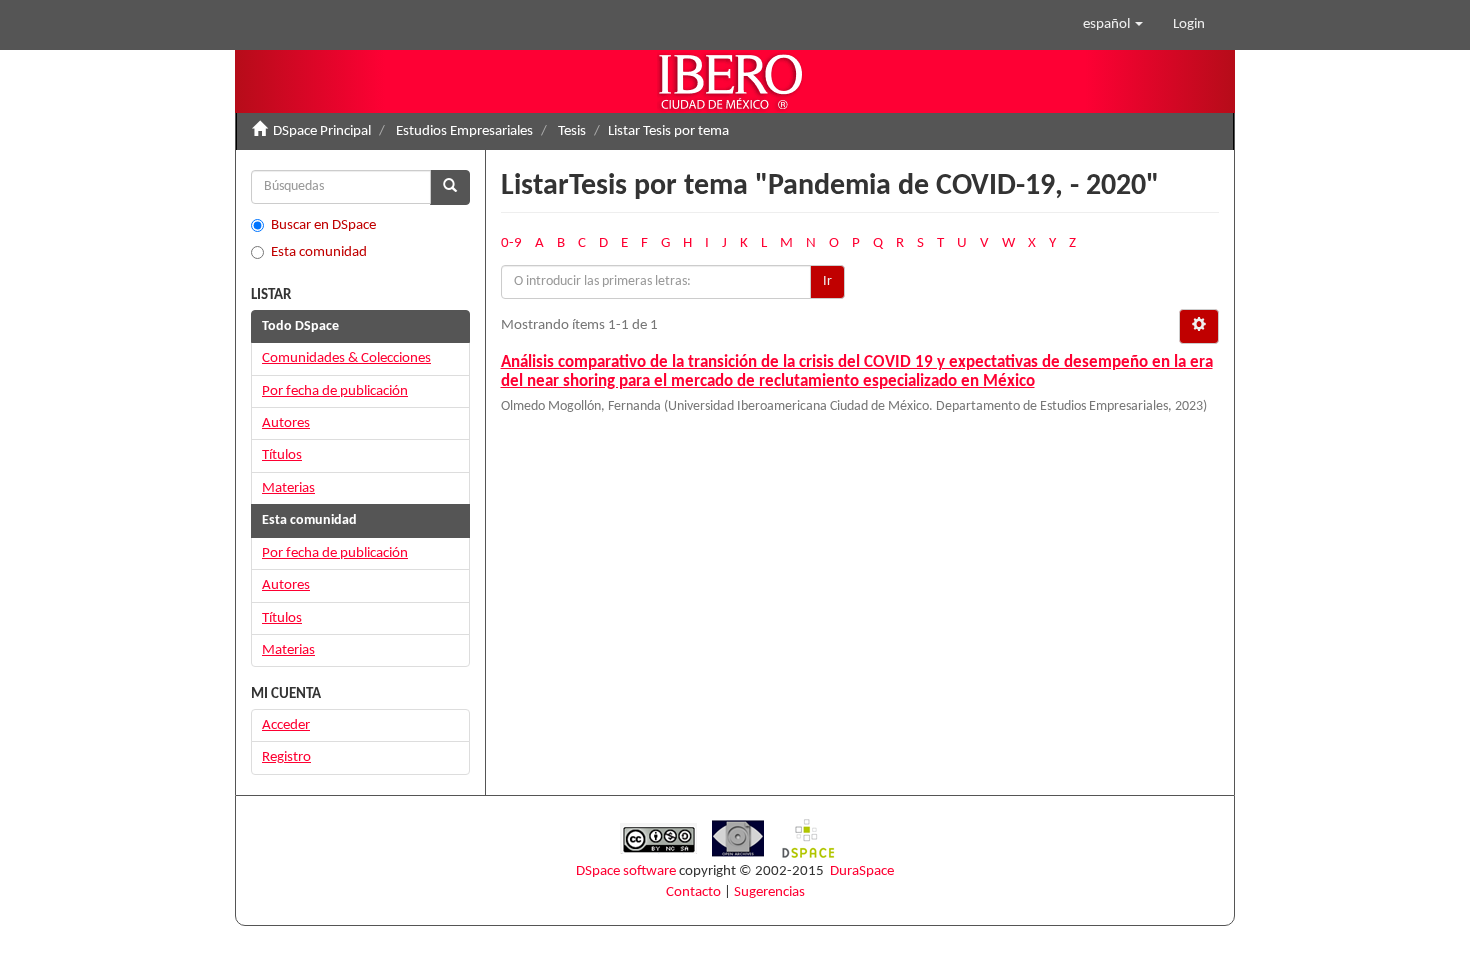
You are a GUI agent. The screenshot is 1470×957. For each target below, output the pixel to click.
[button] (1113, 25)
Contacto (693, 892)
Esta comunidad (319, 252)
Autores (286, 423)
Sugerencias (769, 892)
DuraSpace (862, 871)
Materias (288, 488)
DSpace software (626, 871)
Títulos (282, 455)
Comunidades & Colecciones (346, 358)
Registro (286, 757)
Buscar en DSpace (323, 225)
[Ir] (450, 187)
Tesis (572, 131)
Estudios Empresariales (464, 131)
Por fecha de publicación (335, 391)
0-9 (511, 243)
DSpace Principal (322, 131)
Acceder (286, 725)
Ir (827, 281)
